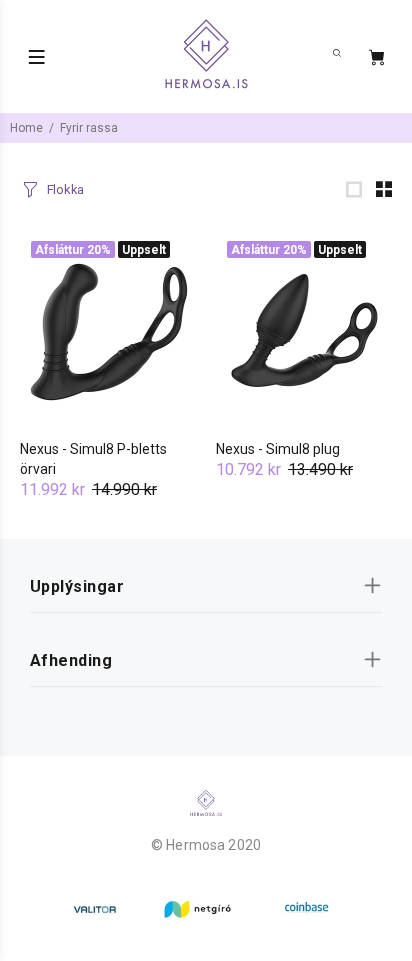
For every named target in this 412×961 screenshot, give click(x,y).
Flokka (65, 189)
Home (26, 128)
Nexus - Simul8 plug (278, 449)
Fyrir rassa (89, 128)
